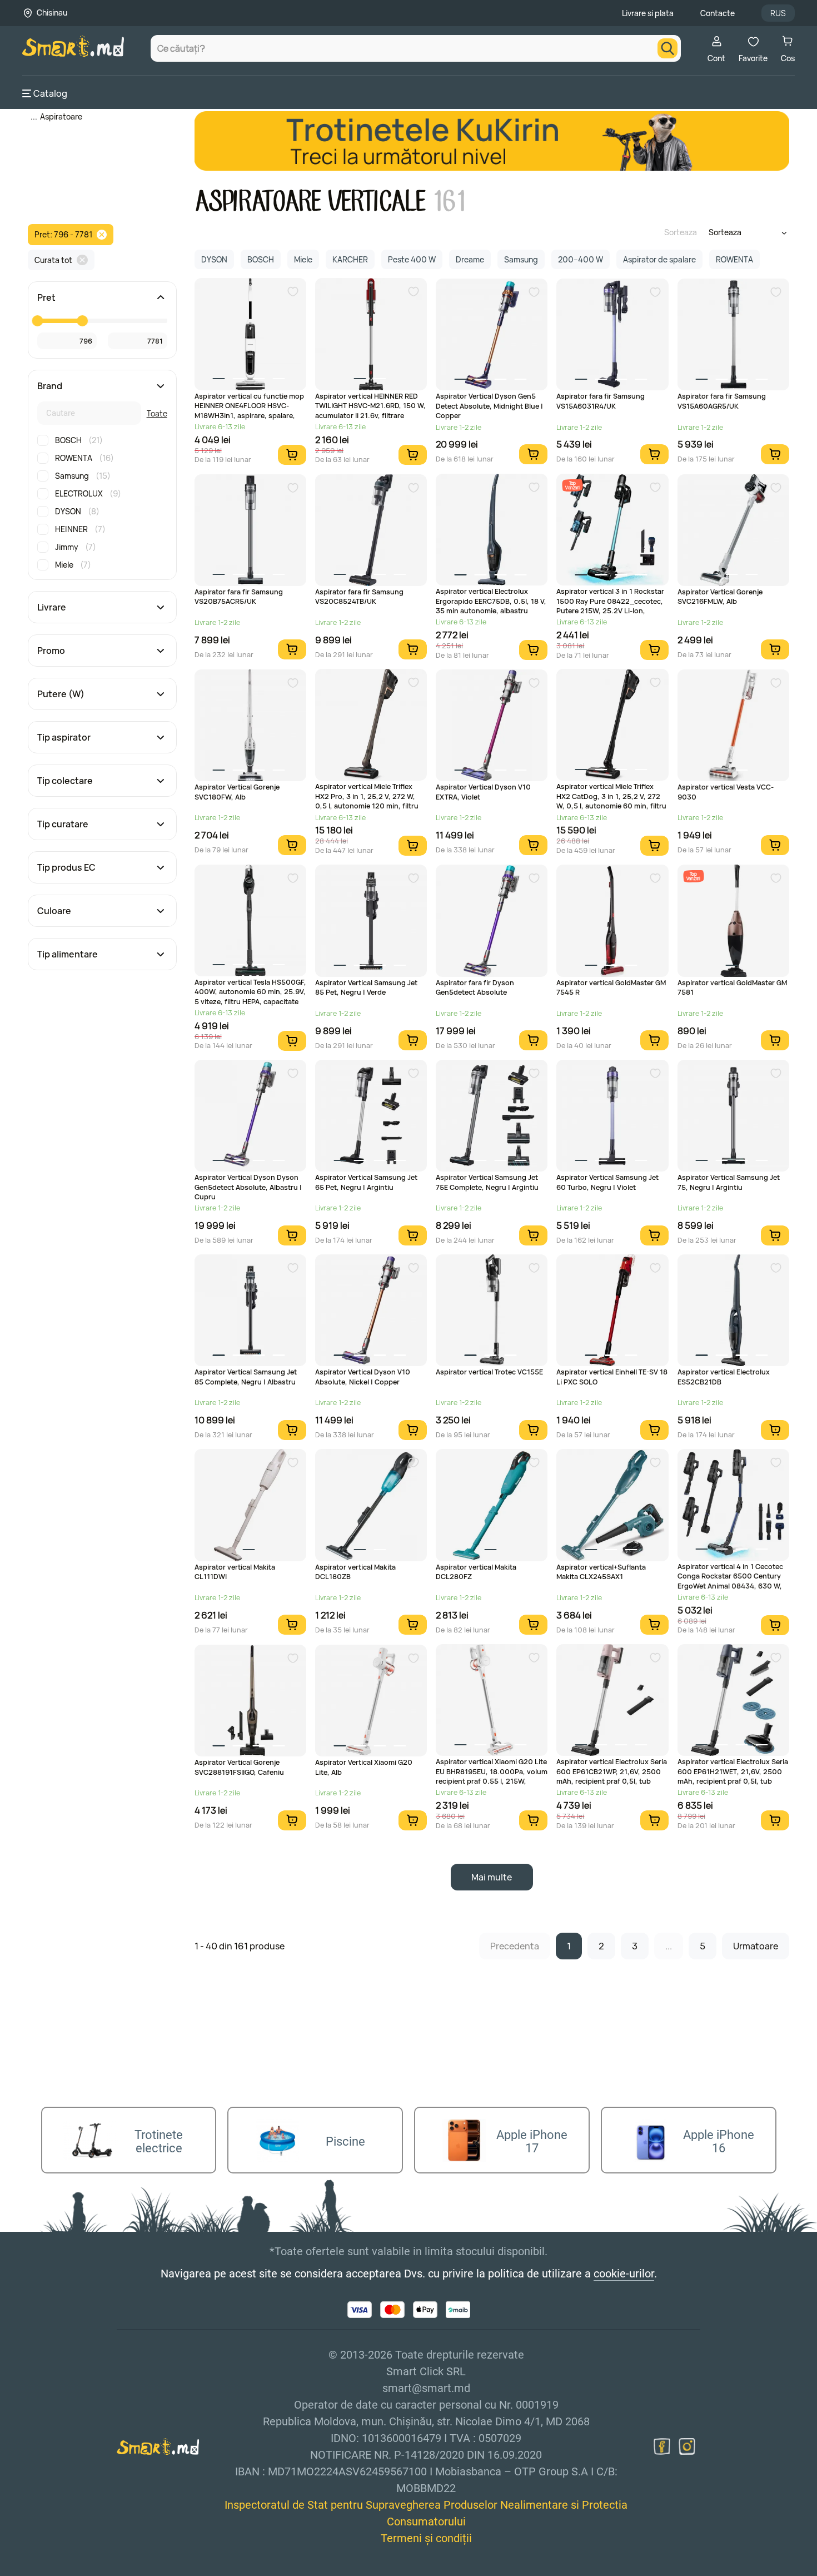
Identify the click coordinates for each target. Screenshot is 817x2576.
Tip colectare (65, 781)
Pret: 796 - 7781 (63, 234)
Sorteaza (681, 232)
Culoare (54, 911)
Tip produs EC (66, 867)
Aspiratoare (61, 116)
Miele (73, 565)
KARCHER (350, 259)
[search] (667, 48)
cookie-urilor (624, 2274)
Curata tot (53, 260)
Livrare (52, 607)
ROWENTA (84, 458)
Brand (50, 386)
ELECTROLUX (88, 493)
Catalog (50, 93)
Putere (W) (61, 694)
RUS (778, 13)
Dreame (470, 259)
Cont (716, 58)
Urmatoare (756, 1946)
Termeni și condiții (426, 2538)
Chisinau (52, 13)
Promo (51, 651)
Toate (157, 413)
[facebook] (662, 2446)
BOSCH (79, 440)
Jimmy (76, 547)
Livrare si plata (648, 13)
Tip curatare (63, 824)
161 (449, 202)
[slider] (37, 321)
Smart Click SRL (87, 2569)
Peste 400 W (412, 259)
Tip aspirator (64, 737)
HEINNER (80, 529)
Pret (46, 297)
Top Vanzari (572, 485)
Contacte (718, 13)
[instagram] (687, 2446)
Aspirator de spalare (659, 259)
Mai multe (492, 1877)
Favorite (753, 58)
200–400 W (581, 259)
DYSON (77, 511)
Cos (788, 58)
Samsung (83, 476)
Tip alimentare (68, 954)
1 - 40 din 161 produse (240, 1946)
